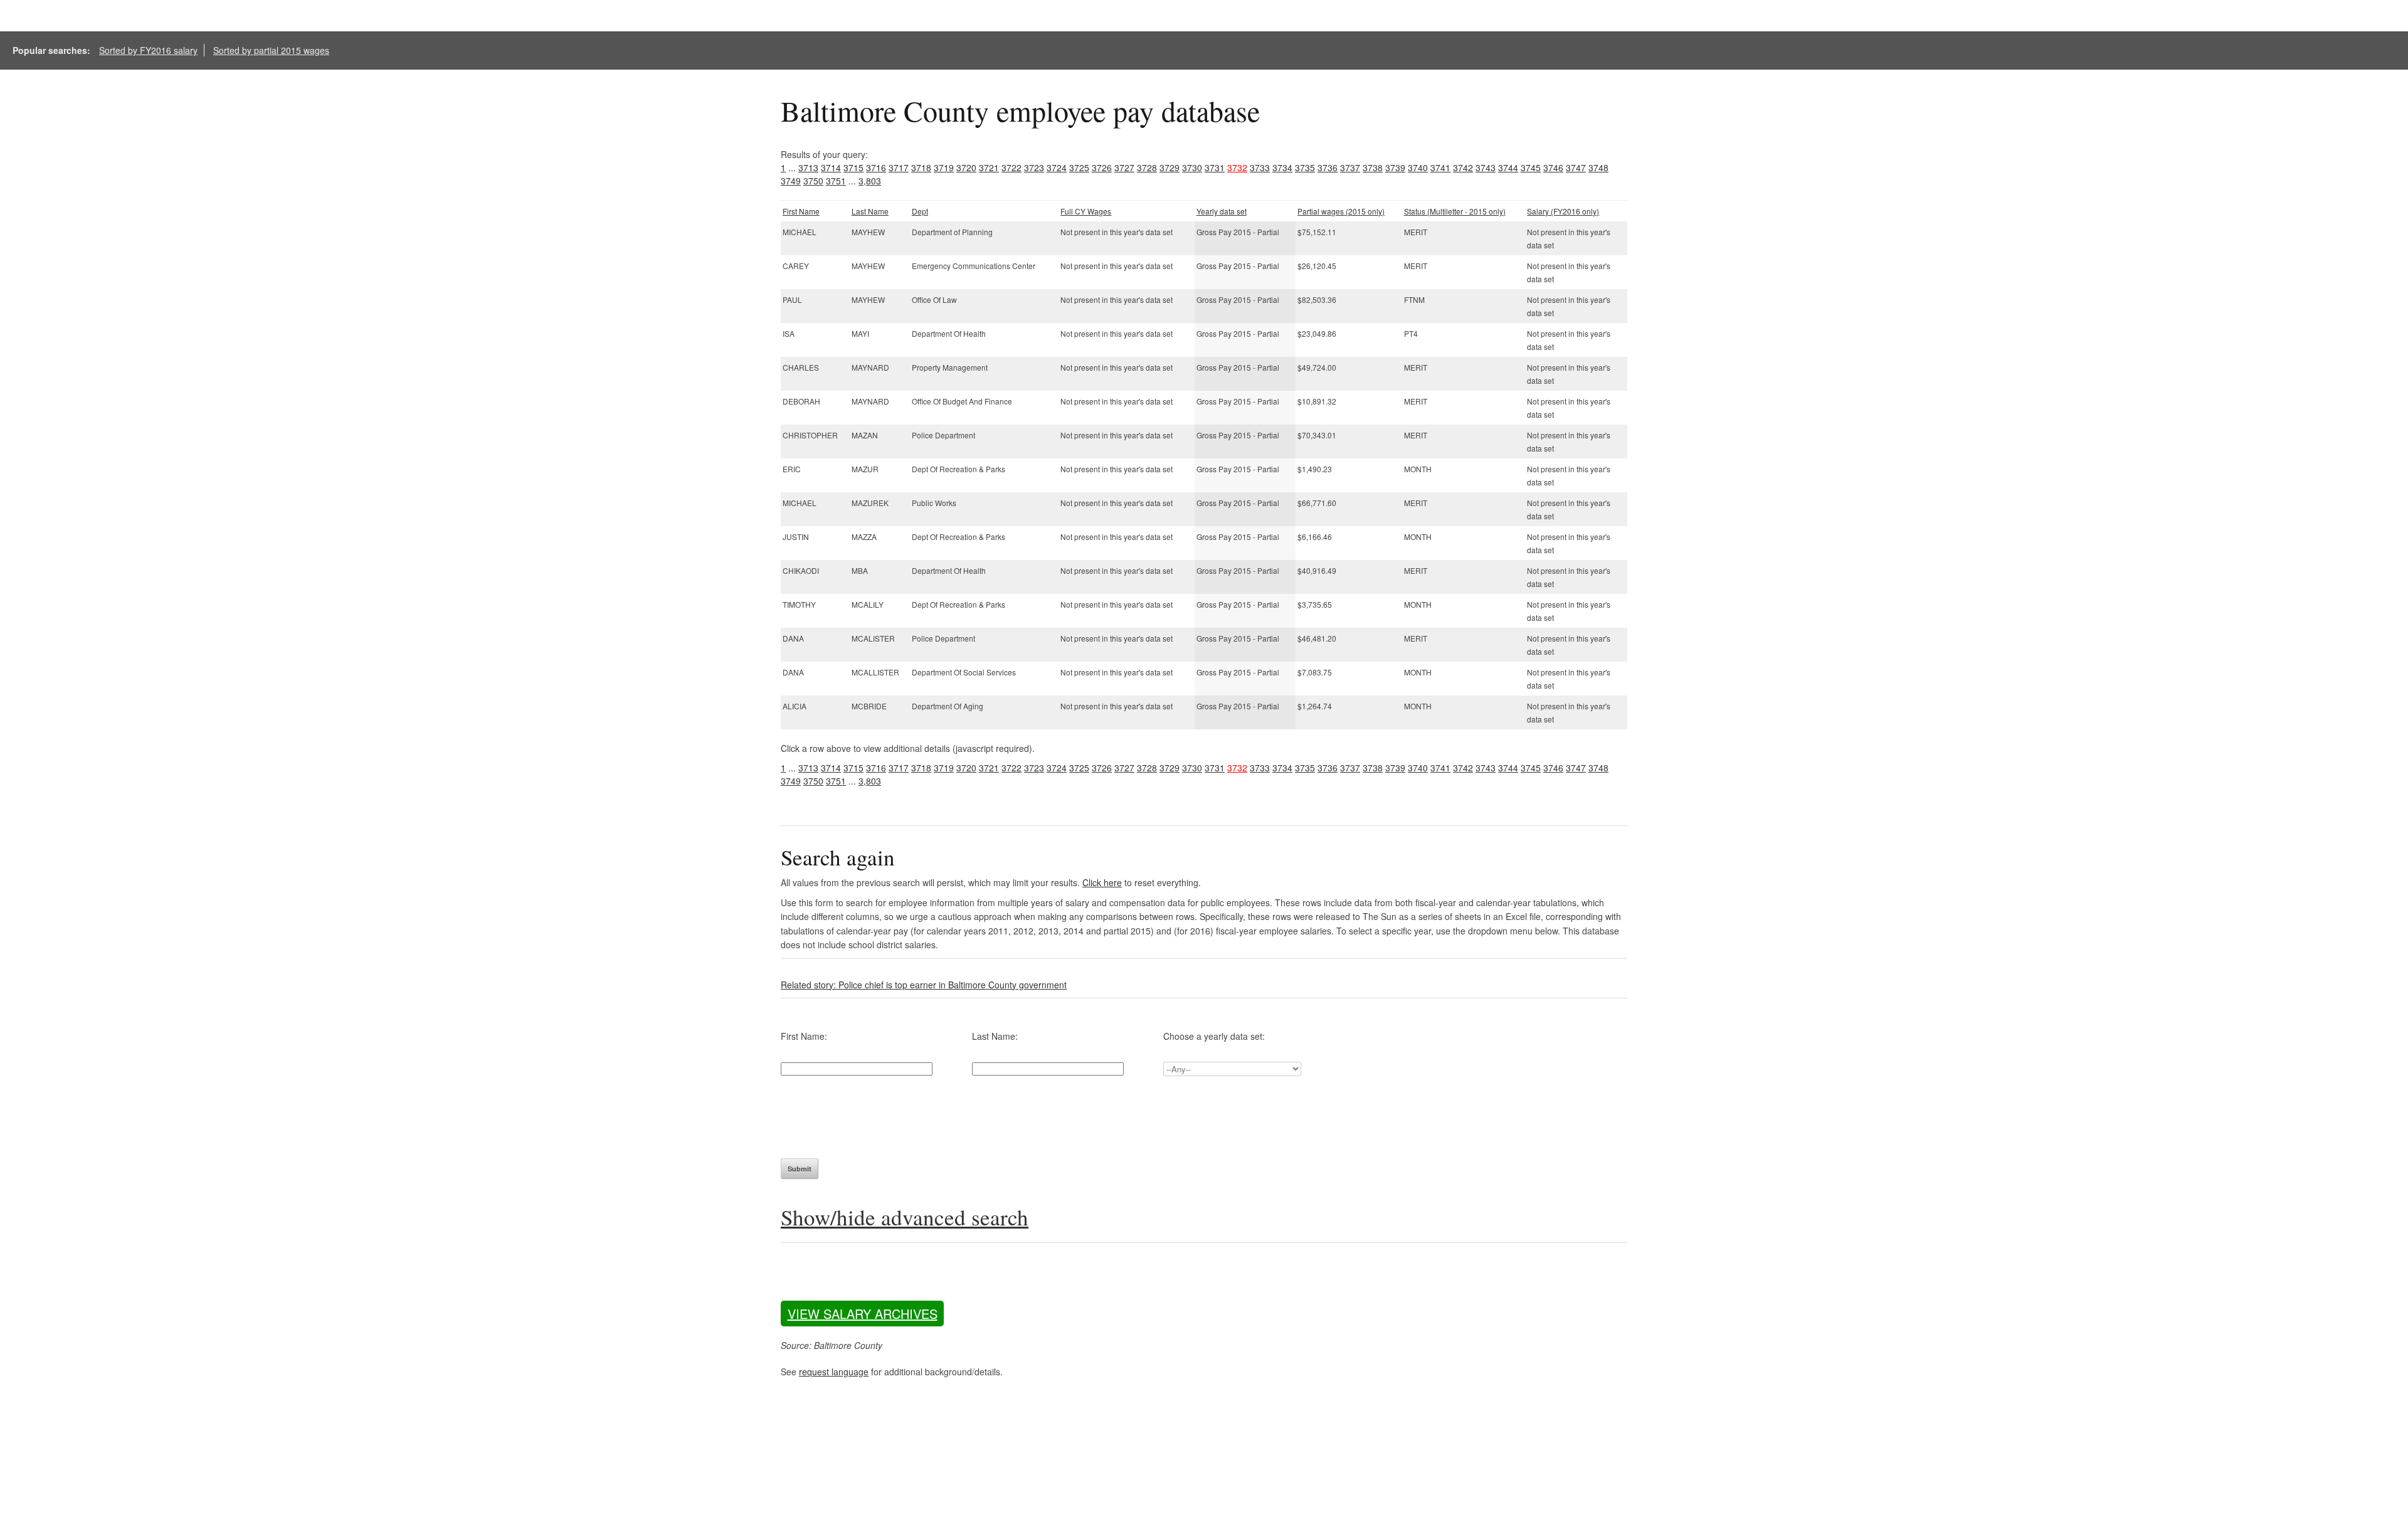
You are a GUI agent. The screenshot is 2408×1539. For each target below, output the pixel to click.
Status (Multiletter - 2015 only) (1455, 211)
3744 (1508, 167)
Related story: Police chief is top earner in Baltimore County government (924, 985)
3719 (944, 167)
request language (834, 1372)
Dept (920, 211)
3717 (899, 167)
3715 (853, 167)
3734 (1282, 167)
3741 (1440, 167)
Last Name (870, 211)
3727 (1124, 167)
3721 (989, 167)
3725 (1079, 167)
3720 (966, 167)
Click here (1102, 882)
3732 (1237, 167)
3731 (1215, 167)
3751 (836, 181)
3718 (921, 167)
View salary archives (863, 1314)
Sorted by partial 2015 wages (271, 50)
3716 (876, 167)
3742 (1463, 167)
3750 (813, 181)
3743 (1486, 167)
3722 (1011, 167)
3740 (1418, 167)
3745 (1531, 167)
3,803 (870, 181)
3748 (1598, 167)
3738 (1373, 167)
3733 (1260, 167)
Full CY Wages (1086, 211)
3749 (791, 181)
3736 (1328, 167)
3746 (1553, 167)
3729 (1170, 167)
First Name (801, 211)
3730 (1192, 167)
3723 (1034, 167)
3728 (1147, 167)
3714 (831, 167)
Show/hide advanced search (905, 1217)
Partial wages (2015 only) (1341, 211)
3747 (1576, 167)
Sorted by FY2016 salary (148, 50)
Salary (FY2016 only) (1563, 211)
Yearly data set (1222, 211)
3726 (1102, 167)
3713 (808, 167)
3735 (1305, 167)
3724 (1057, 167)
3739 (1395, 167)
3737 (1350, 167)
